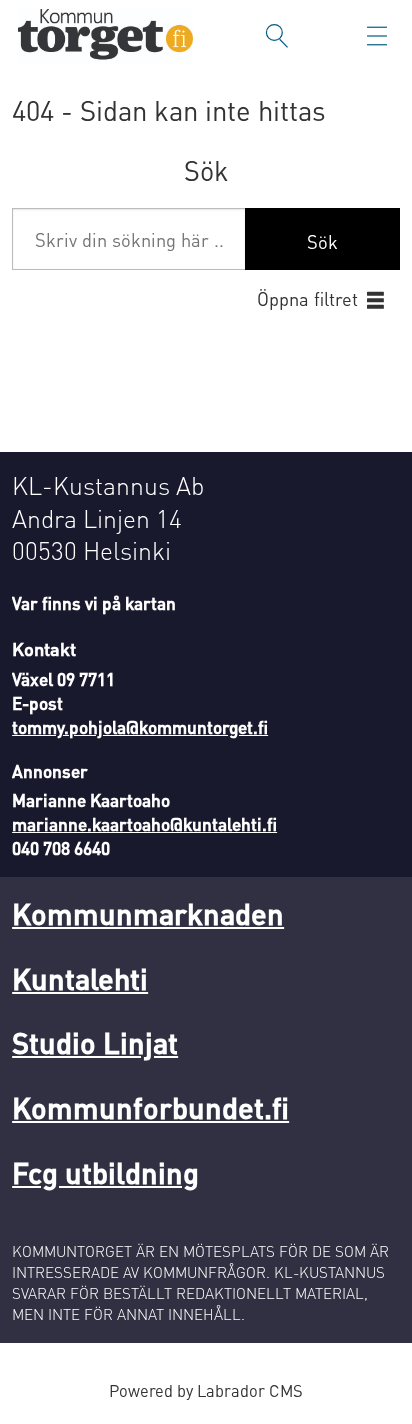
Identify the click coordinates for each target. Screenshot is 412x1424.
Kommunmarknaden (148, 913)
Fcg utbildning (105, 1172)
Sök (322, 241)
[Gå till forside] (105, 36)
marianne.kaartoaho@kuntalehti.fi (144, 824)
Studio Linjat (95, 1042)
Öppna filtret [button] (307, 298)
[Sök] (277, 36)
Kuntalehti (80, 978)
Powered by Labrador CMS (206, 1390)
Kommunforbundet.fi (150, 1107)
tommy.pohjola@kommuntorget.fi (140, 727)
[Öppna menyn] (377, 36)
